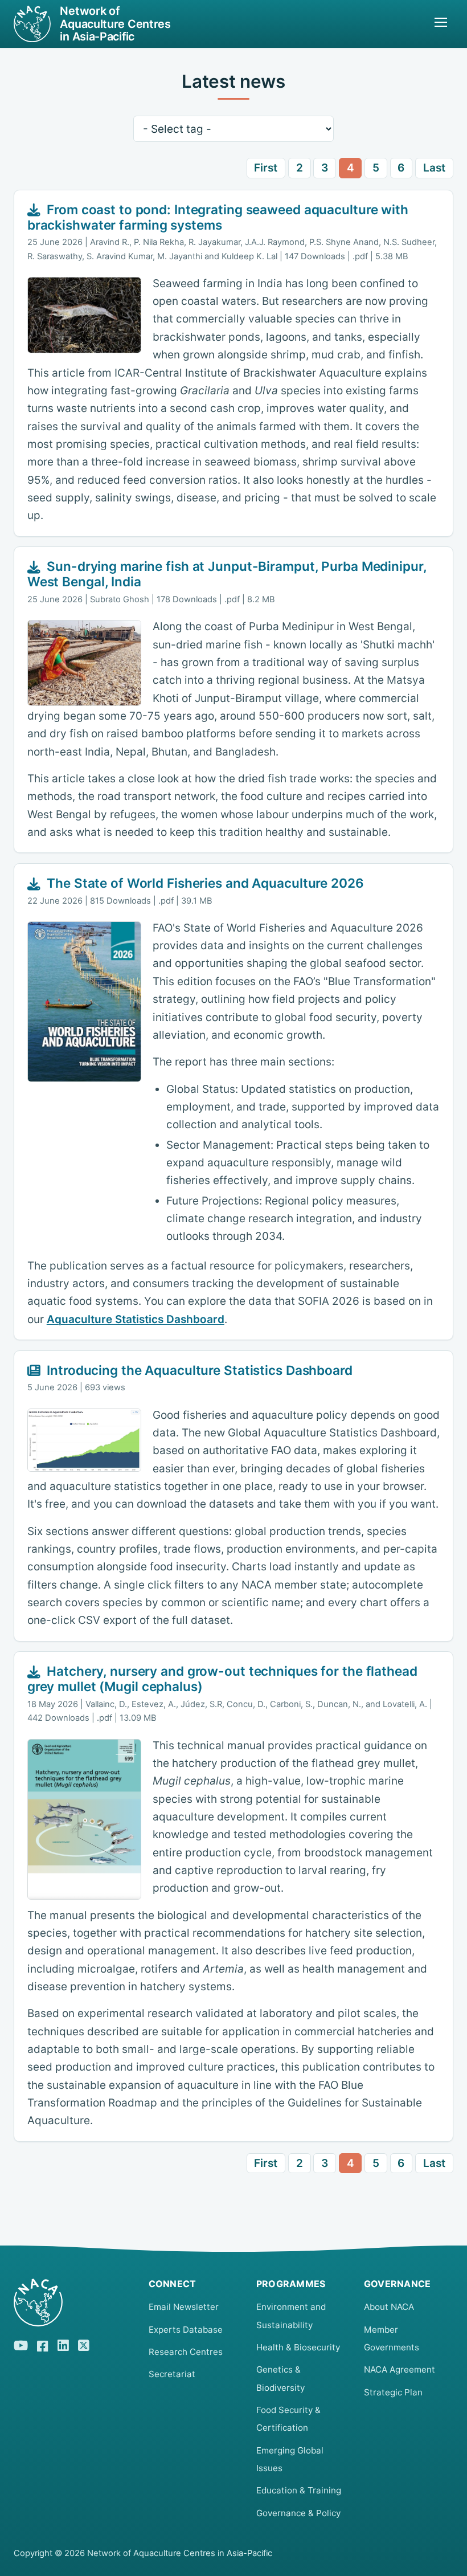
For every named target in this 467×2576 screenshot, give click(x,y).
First (266, 168)
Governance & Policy (298, 2513)
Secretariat (172, 2374)
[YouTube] (21, 2344)
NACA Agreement (400, 2369)
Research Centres (186, 2352)
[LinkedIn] (63, 2344)
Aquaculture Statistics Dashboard (136, 1319)
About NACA (389, 2307)
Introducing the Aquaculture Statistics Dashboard (200, 1370)
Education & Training (299, 2490)
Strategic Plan (393, 2392)
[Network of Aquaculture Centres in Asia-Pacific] (72, 2303)
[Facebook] (43, 2344)
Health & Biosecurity (298, 2347)
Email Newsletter (184, 2307)
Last (434, 168)
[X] (84, 2344)
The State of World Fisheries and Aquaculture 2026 (205, 883)
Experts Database (186, 2330)
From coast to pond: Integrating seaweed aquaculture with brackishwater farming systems (218, 217)
